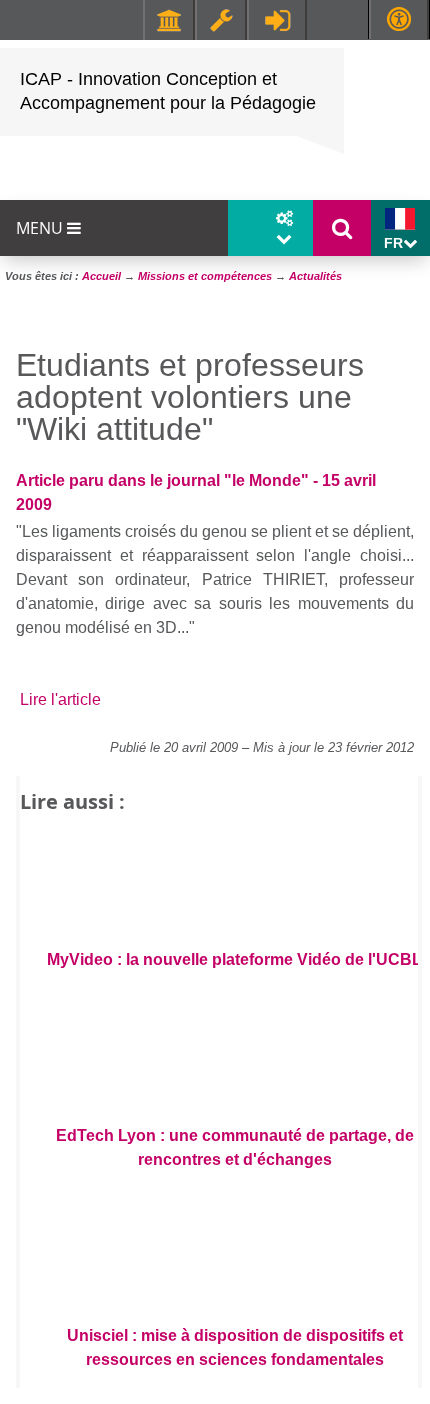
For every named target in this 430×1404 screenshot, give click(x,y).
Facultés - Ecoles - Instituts (169, 20)
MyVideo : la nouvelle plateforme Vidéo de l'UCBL (234, 959)
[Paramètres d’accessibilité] (399, 19)
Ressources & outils (221, 20)
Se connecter (277, 20)
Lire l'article (60, 699)
